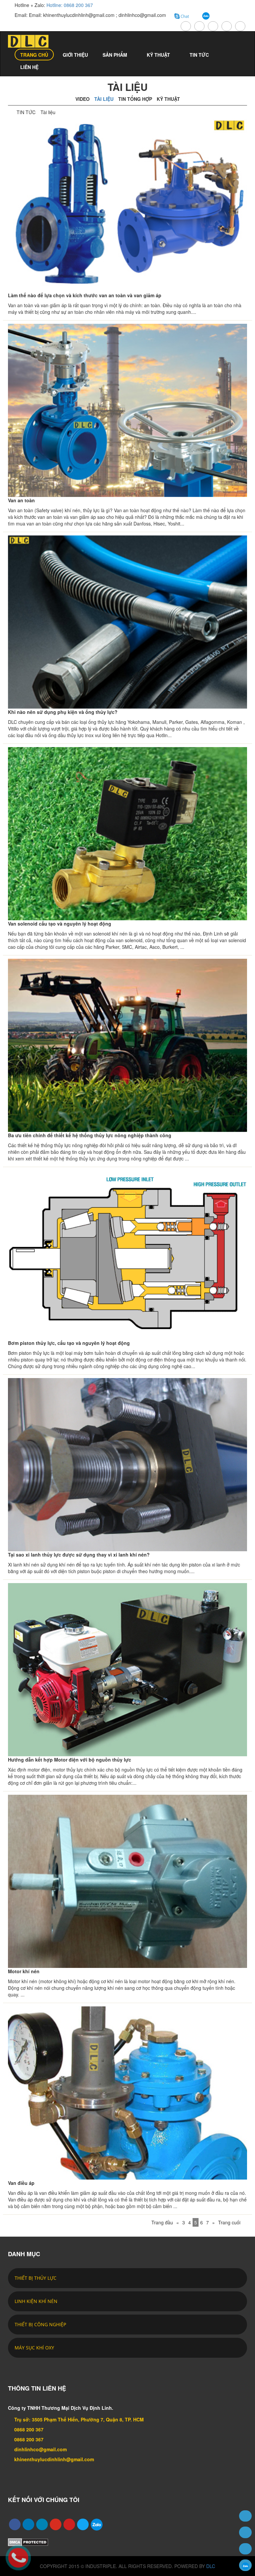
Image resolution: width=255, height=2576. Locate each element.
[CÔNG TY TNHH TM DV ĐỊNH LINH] (33, 41)
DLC (211, 2566)
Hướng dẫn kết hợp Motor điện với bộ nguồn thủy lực (70, 1760)
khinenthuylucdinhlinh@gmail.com (54, 2459)
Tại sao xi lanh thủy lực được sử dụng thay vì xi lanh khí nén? (79, 1555)
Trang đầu (162, 2222)
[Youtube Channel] (67, 2523)
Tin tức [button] (200, 55)
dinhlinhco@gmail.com (41, 2449)
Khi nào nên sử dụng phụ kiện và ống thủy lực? (63, 712)
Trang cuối (229, 2222)
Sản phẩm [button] (116, 55)
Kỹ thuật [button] (159, 55)
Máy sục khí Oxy (34, 2348)
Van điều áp (21, 2183)
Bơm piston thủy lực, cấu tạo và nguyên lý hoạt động (69, 1343)
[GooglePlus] (54, 2523)
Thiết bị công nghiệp (40, 2324)
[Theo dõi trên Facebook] (245, 2549)
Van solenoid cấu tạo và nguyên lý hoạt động (60, 924)
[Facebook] (13, 2523)
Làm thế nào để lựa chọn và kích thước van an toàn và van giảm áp (85, 295)
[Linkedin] (27, 2523)
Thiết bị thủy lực (36, 2278)
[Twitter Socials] (40, 2523)
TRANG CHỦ (34, 55)
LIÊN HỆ (29, 67)
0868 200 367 (29, 2429)
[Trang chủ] (245, 2516)
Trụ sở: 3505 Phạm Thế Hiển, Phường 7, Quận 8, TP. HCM (79, 2419)
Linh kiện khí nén (36, 2301)
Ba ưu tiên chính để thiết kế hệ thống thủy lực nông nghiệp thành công (90, 1135)
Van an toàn (21, 500)
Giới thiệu (75, 55)
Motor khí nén (24, 1971)
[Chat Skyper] (245, 2532)
